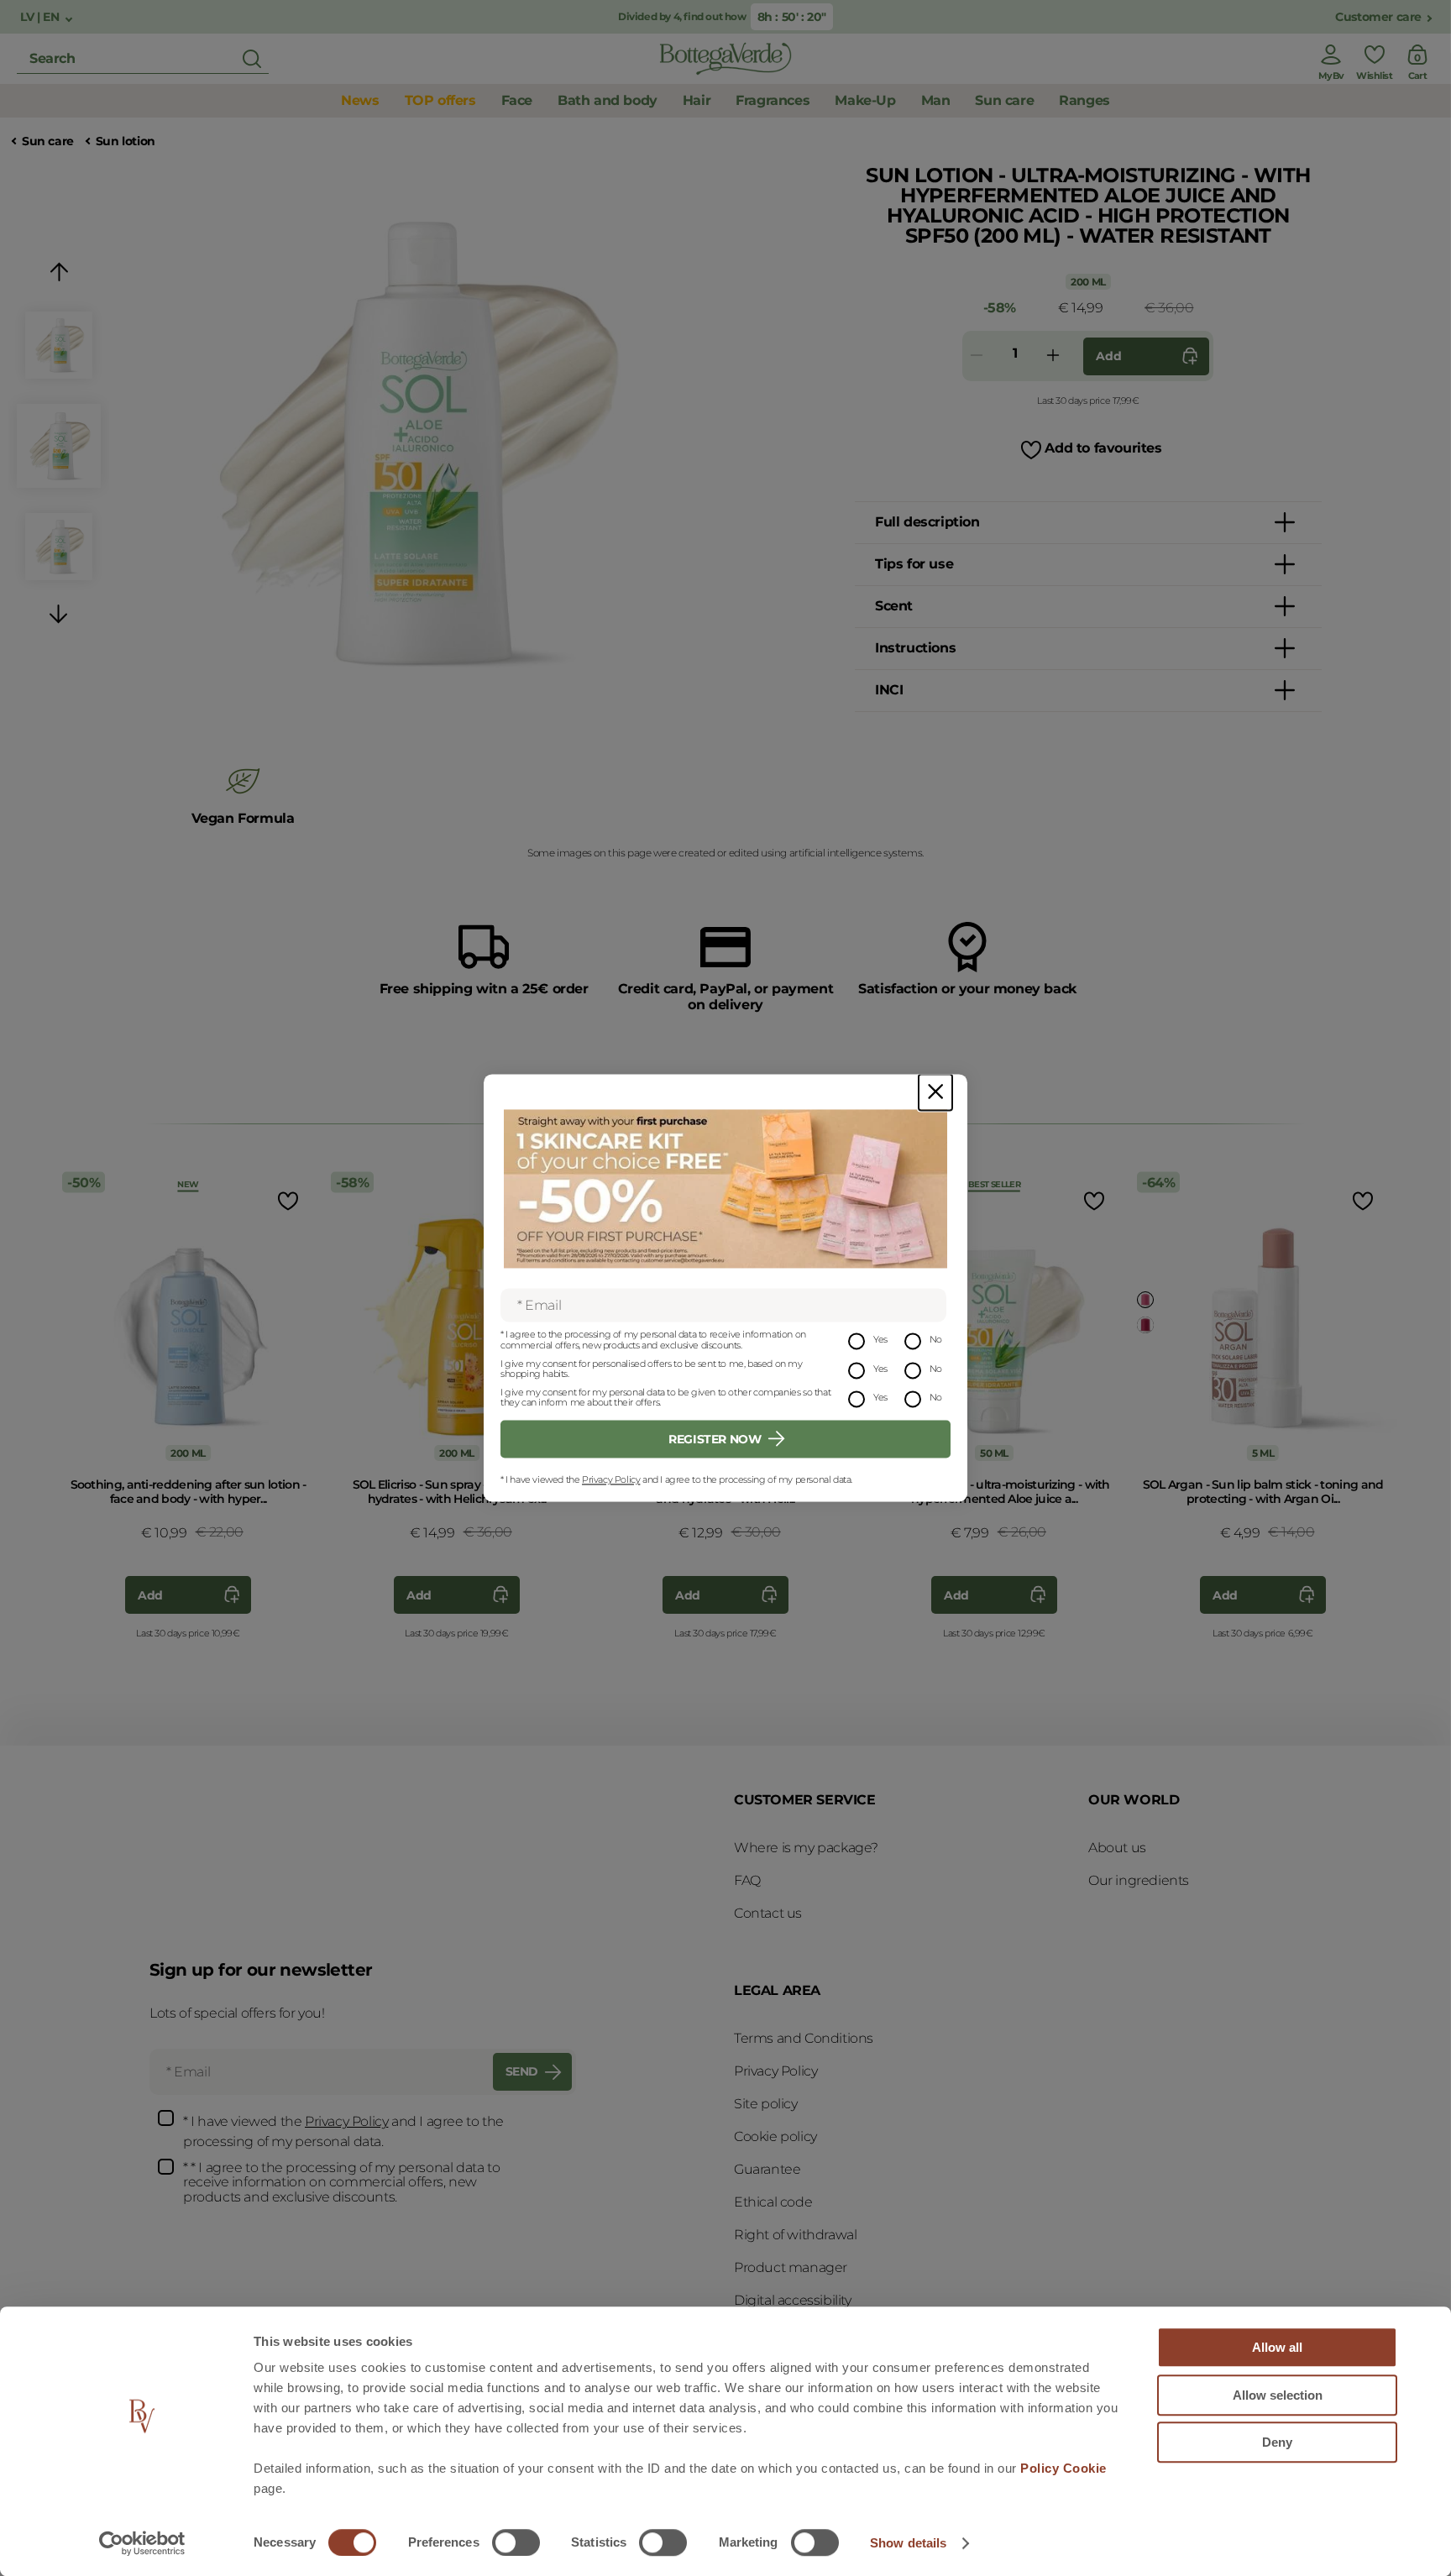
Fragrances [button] (773, 100)
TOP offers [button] (440, 100)
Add (1108, 356)
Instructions (915, 648)
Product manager (791, 2267)
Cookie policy (775, 2136)
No (936, 1340)
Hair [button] (697, 100)
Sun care (48, 141)
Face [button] (517, 100)
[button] (59, 275)
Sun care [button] (1004, 100)
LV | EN (41, 17)
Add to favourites (1103, 448)
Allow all (1277, 2347)
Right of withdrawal (795, 2235)
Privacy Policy (611, 1479)
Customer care (1378, 17)
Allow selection (1278, 2395)
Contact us (768, 1913)
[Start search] (252, 59)
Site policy (766, 2104)
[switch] (516, 2542)
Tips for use (914, 564)
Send (522, 2071)
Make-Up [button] (865, 100)
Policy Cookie (1063, 2468)
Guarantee (767, 2169)
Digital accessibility (793, 2300)
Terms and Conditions (804, 2038)
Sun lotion (126, 141)
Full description (927, 522)
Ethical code (773, 2202)
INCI (889, 690)
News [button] (360, 100)
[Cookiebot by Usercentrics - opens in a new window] (142, 2543)
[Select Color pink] (1145, 1300)
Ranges (1084, 100)
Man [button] (936, 100)
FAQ (747, 1880)
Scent (894, 606)
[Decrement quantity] (977, 356)
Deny (1277, 2442)
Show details (908, 2543)
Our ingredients (1139, 1880)
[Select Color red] (1145, 1325)
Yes (880, 1340)
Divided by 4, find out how (684, 16)
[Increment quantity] (1053, 356)
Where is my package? (806, 1848)
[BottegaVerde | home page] (725, 59)
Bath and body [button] (608, 100)
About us (1117, 1848)
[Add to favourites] (286, 1200)
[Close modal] (935, 1092)
